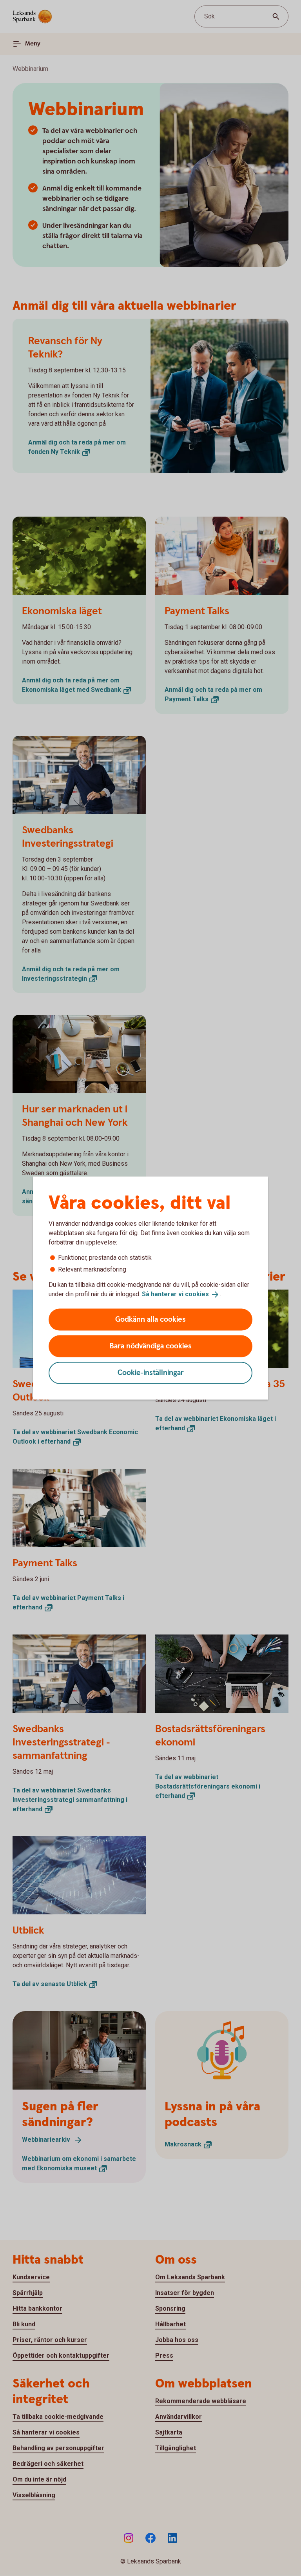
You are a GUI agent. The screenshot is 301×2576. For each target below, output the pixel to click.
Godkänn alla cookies (150, 1319)
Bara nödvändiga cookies (150, 1346)
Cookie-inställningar (151, 1372)
